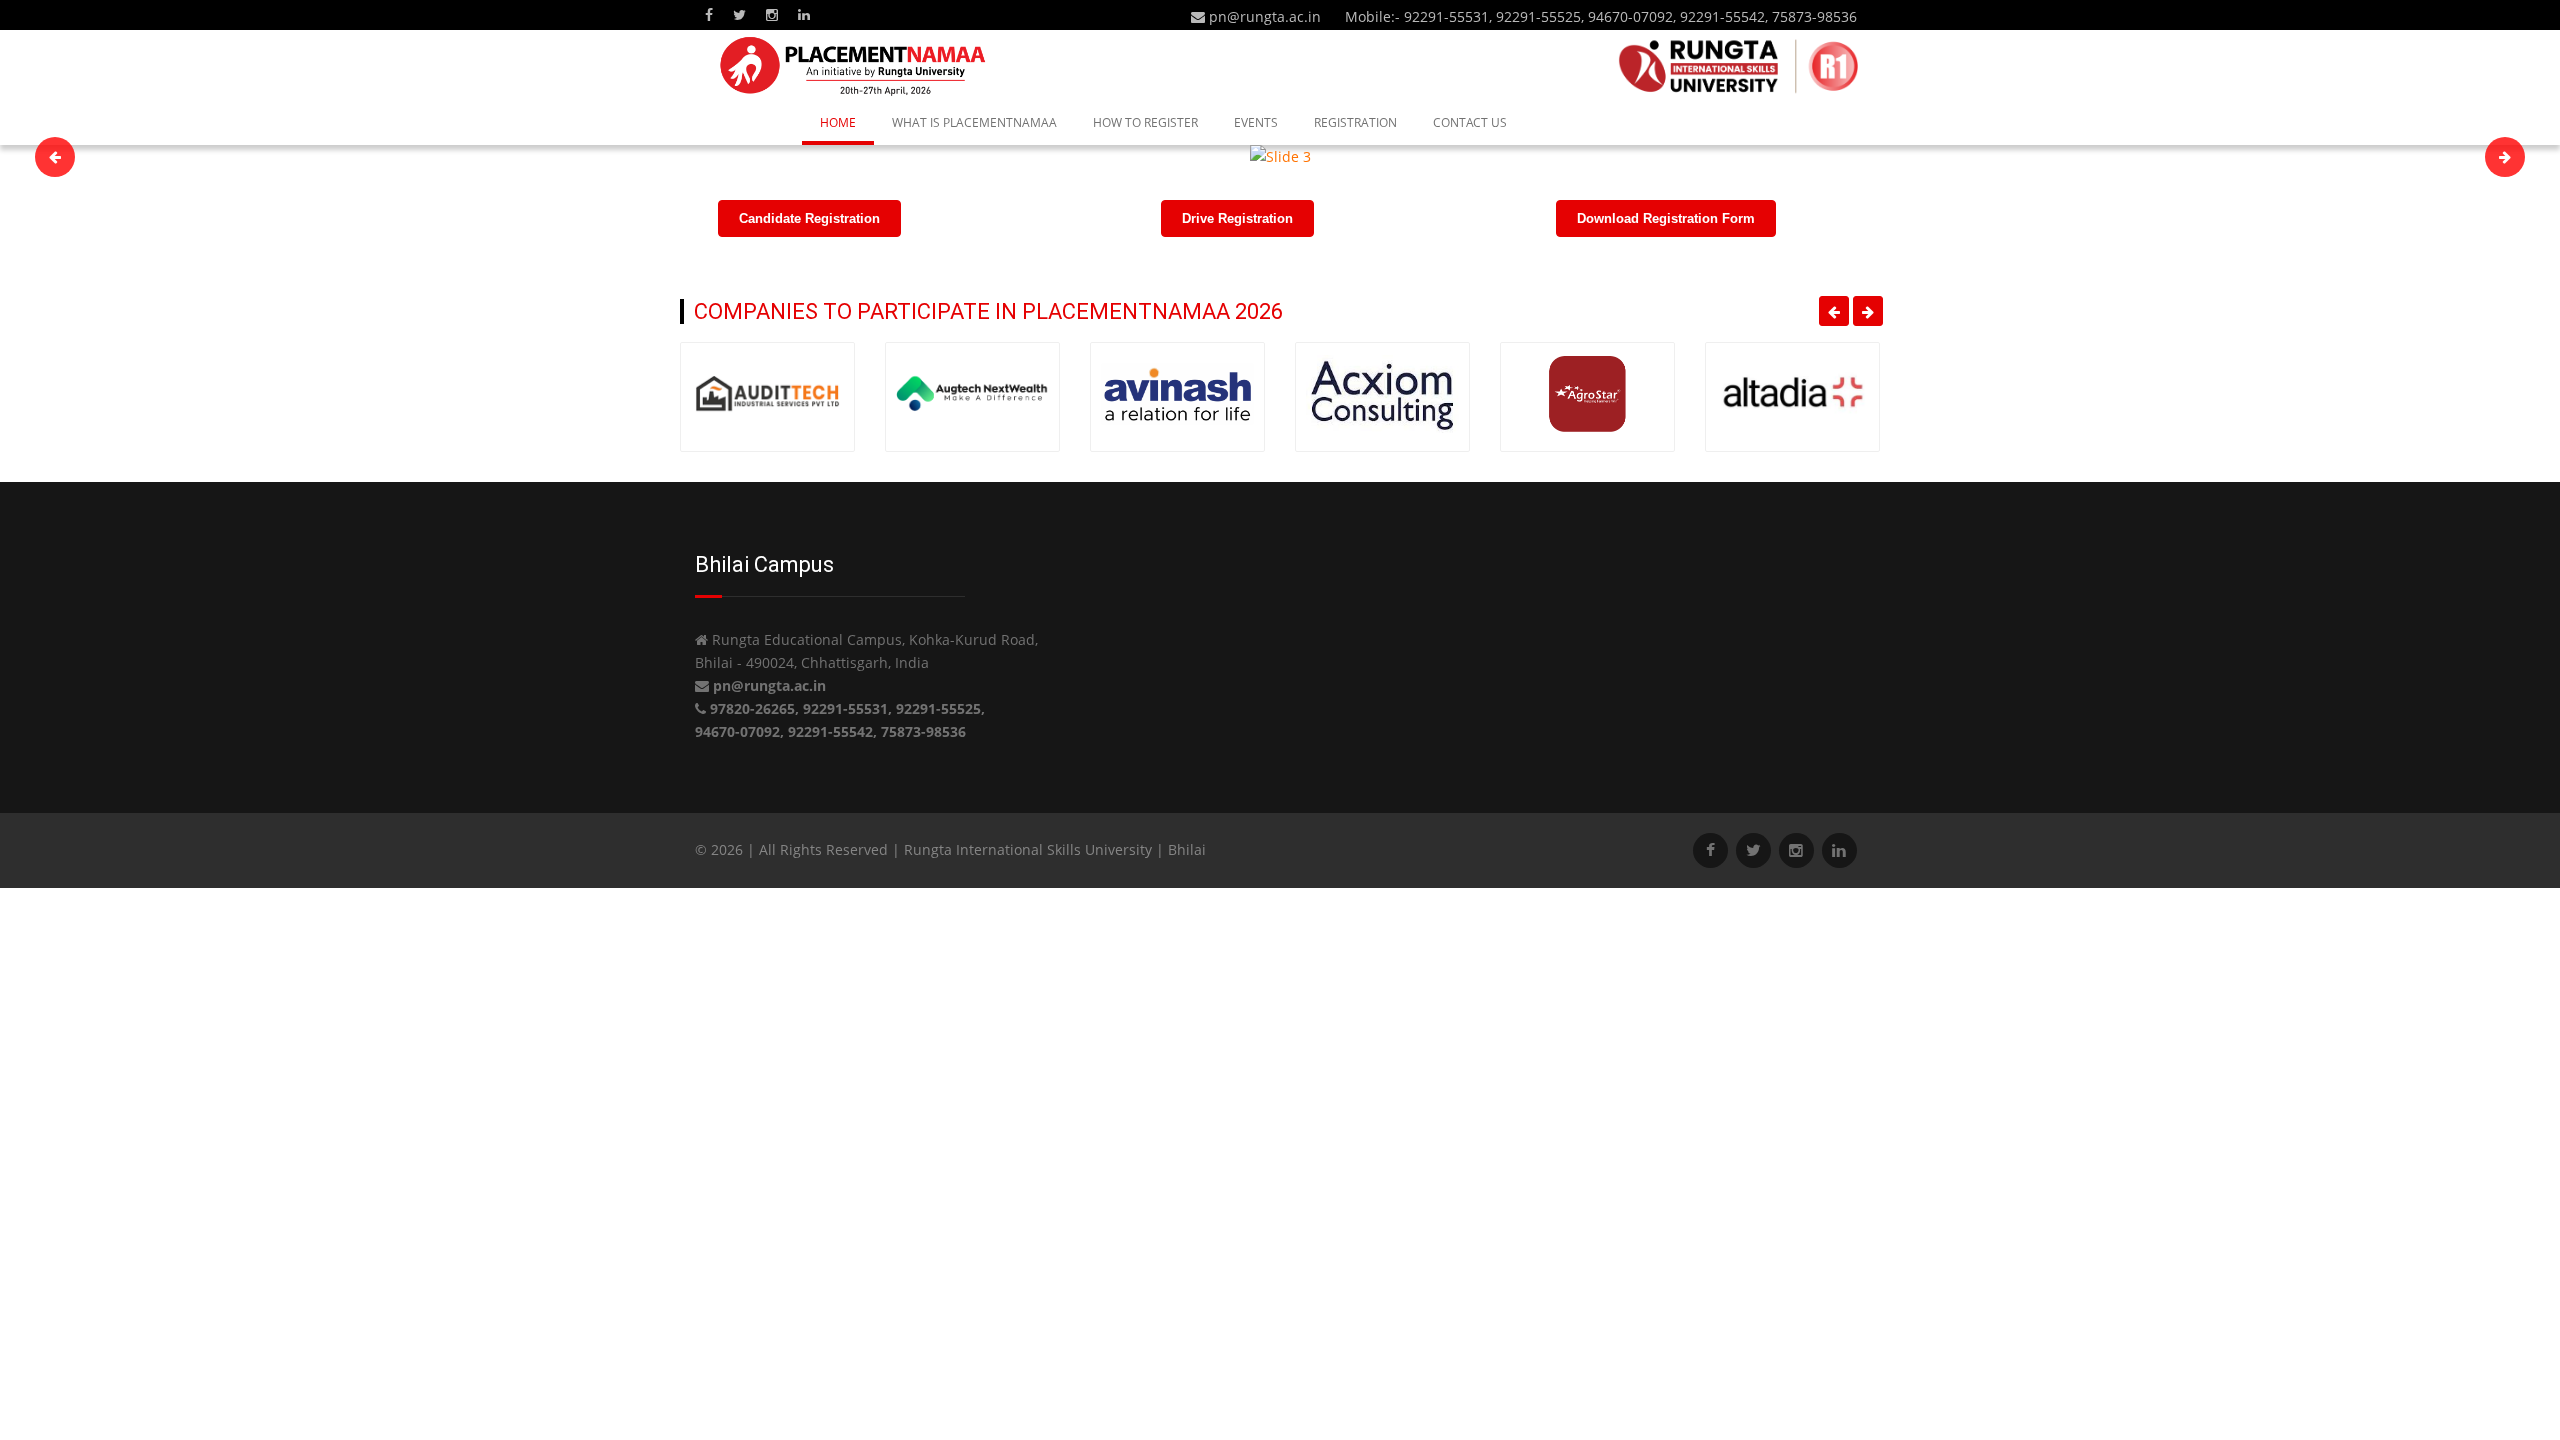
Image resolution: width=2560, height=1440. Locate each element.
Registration (1355, 122)
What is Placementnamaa (974, 122)
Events (1256, 122)
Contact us (1470, 122)
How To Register (1145, 122)
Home (838, 122)
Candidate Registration (809, 218)
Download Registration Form (1666, 218)
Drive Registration (1237, 218)
